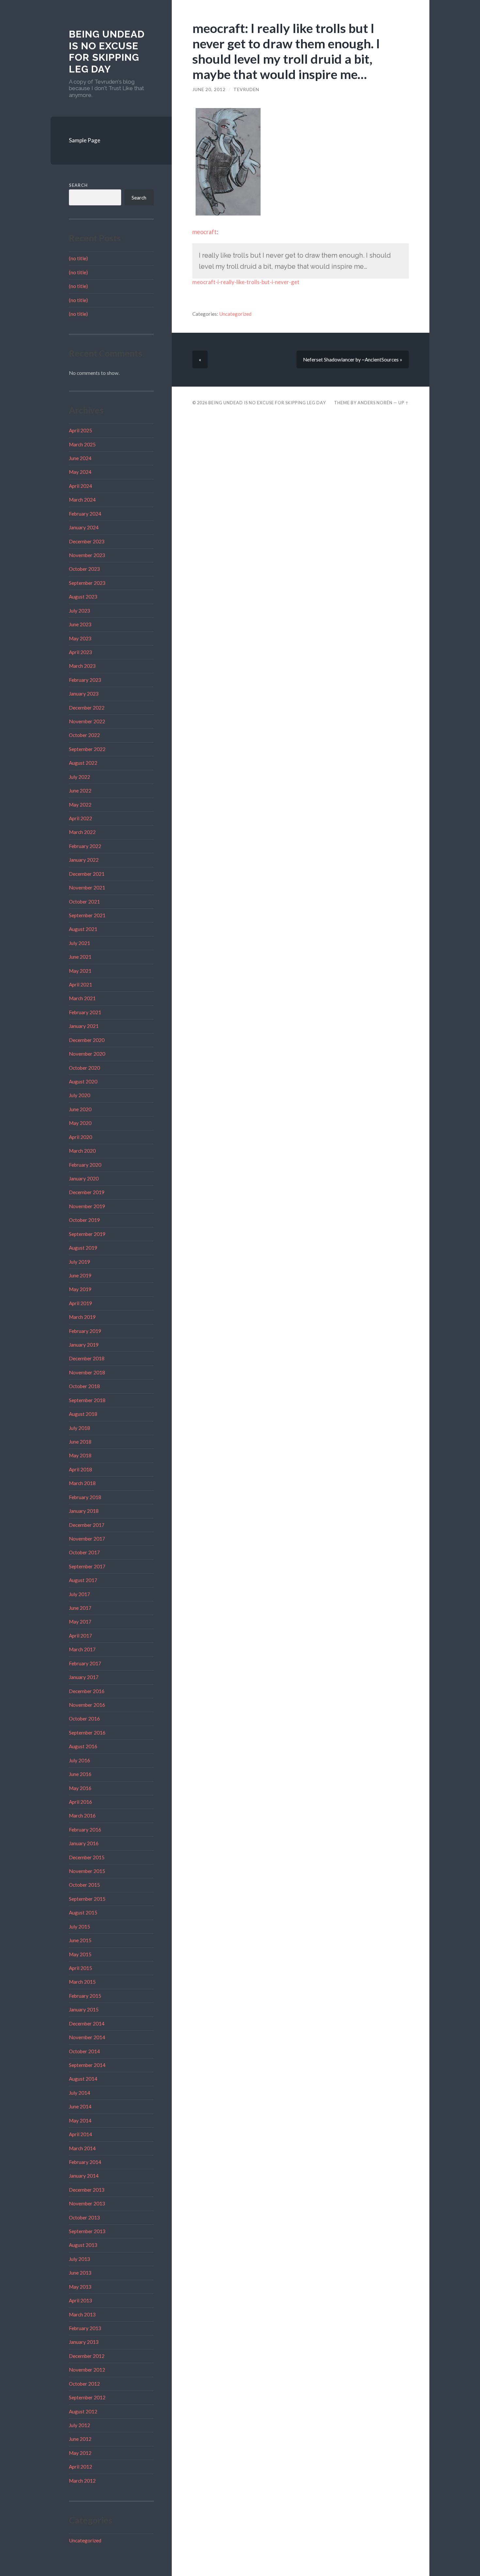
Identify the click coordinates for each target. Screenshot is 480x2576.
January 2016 (84, 1843)
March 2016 (82, 1816)
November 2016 (87, 1705)
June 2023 (80, 624)
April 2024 (80, 486)
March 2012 (82, 2481)
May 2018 (80, 1455)
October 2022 (84, 735)
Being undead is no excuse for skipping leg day (107, 52)
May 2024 (80, 472)
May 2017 (80, 1622)
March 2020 (82, 1151)
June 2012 (80, 2439)
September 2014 (87, 2065)
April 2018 (80, 1469)
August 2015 (83, 1912)
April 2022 (80, 818)
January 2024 (84, 527)
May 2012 (80, 2453)
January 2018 (84, 1511)
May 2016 (80, 1788)
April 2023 (80, 652)
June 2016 (80, 1774)
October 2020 (84, 1068)
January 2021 (84, 1026)
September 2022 (87, 749)
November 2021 (87, 888)
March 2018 (82, 1483)
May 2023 (80, 638)
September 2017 (87, 1566)
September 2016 (87, 1733)
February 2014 (85, 2162)
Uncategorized (85, 2540)
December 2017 (87, 1525)
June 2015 (80, 1940)
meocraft (205, 232)
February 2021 (85, 1012)
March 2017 (82, 1649)
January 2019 (84, 1345)
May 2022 (80, 805)
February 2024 (85, 514)
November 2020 (87, 1054)
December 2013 (87, 2190)
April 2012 (80, 2467)
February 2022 (85, 846)
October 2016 (84, 1719)
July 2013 (80, 2259)
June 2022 (80, 791)
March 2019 (82, 1317)
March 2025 (82, 444)
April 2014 (80, 2134)
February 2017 (85, 1663)
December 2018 (87, 1358)
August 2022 (83, 763)
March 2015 (82, 1982)
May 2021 (80, 971)
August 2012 (83, 2411)
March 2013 (82, 2314)
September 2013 (87, 2231)
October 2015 (84, 1885)
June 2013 (80, 2273)
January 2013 (84, 2342)
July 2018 (80, 1428)
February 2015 (85, 1996)
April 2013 (80, 2300)
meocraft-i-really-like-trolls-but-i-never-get (246, 282)
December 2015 (87, 1857)
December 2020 (87, 1040)
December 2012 (87, 2356)
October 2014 (84, 2051)
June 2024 (80, 458)
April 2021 (80, 984)
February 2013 (85, 2328)
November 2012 (87, 2370)
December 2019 (87, 1192)
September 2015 (87, 1899)
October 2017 (84, 1552)
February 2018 (85, 1497)
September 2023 (87, 583)
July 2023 (80, 611)
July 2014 (80, 2093)
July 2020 (80, 1095)
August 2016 (83, 1746)
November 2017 (87, 1539)
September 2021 (87, 915)
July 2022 (80, 777)
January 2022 (84, 860)
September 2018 (87, 1400)
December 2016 (87, 1691)
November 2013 (87, 2203)
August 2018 (83, 1414)
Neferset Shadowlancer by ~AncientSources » (353, 360)
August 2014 (83, 2079)
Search (78, 185)
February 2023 (85, 680)
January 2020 (84, 1178)
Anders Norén (375, 403)
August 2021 (83, 929)
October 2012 (84, 2384)
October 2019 (84, 1220)
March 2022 (82, 832)
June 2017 (80, 1608)
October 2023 (84, 569)
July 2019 (80, 1262)
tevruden (246, 89)
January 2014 (84, 2176)
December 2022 (87, 708)
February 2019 (85, 1331)
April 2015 (80, 1968)
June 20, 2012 (209, 89)
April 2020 (80, 1137)
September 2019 (87, 1234)
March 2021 (82, 998)
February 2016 (85, 1830)
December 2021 (87, 874)
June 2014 (80, 2106)
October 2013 (84, 2217)
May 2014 (80, 2120)
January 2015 (84, 2009)
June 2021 (80, 957)
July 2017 (80, 1594)
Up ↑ (404, 403)
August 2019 (83, 1248)
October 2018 (84, 1386)
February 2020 (85, 1165)
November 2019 (87, 1206)
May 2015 (80, 1954)
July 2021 (80, 943)
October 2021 (84, 902)
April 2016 (80, 1802)
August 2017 (83, 1580)
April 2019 (80, 1303)
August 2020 (83, 1081)
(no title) (78, 258)
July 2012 (80, 2425)
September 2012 (87, 2397)
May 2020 (80, 1123)
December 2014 (87, 2024)
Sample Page (85, 140)
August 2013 (83, 2245)
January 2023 (84, 694)
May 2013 (80, 2287)
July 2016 (80, 1760)
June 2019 (80, 1275)
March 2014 (82, 2148)
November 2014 (87, 2037)
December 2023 (87, 541)
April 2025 (80, 430)
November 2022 (87, 721)
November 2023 (87, 555)
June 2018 (80, 1442)
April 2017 (80, 1636)
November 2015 (87, 1871)
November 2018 (87, 1372)
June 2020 (80, 1109)
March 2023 (82, 666)
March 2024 (82, 500)
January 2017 (84, 1677)
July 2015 (80, 1927)
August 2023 (83, 597)
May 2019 (80, 1289)
